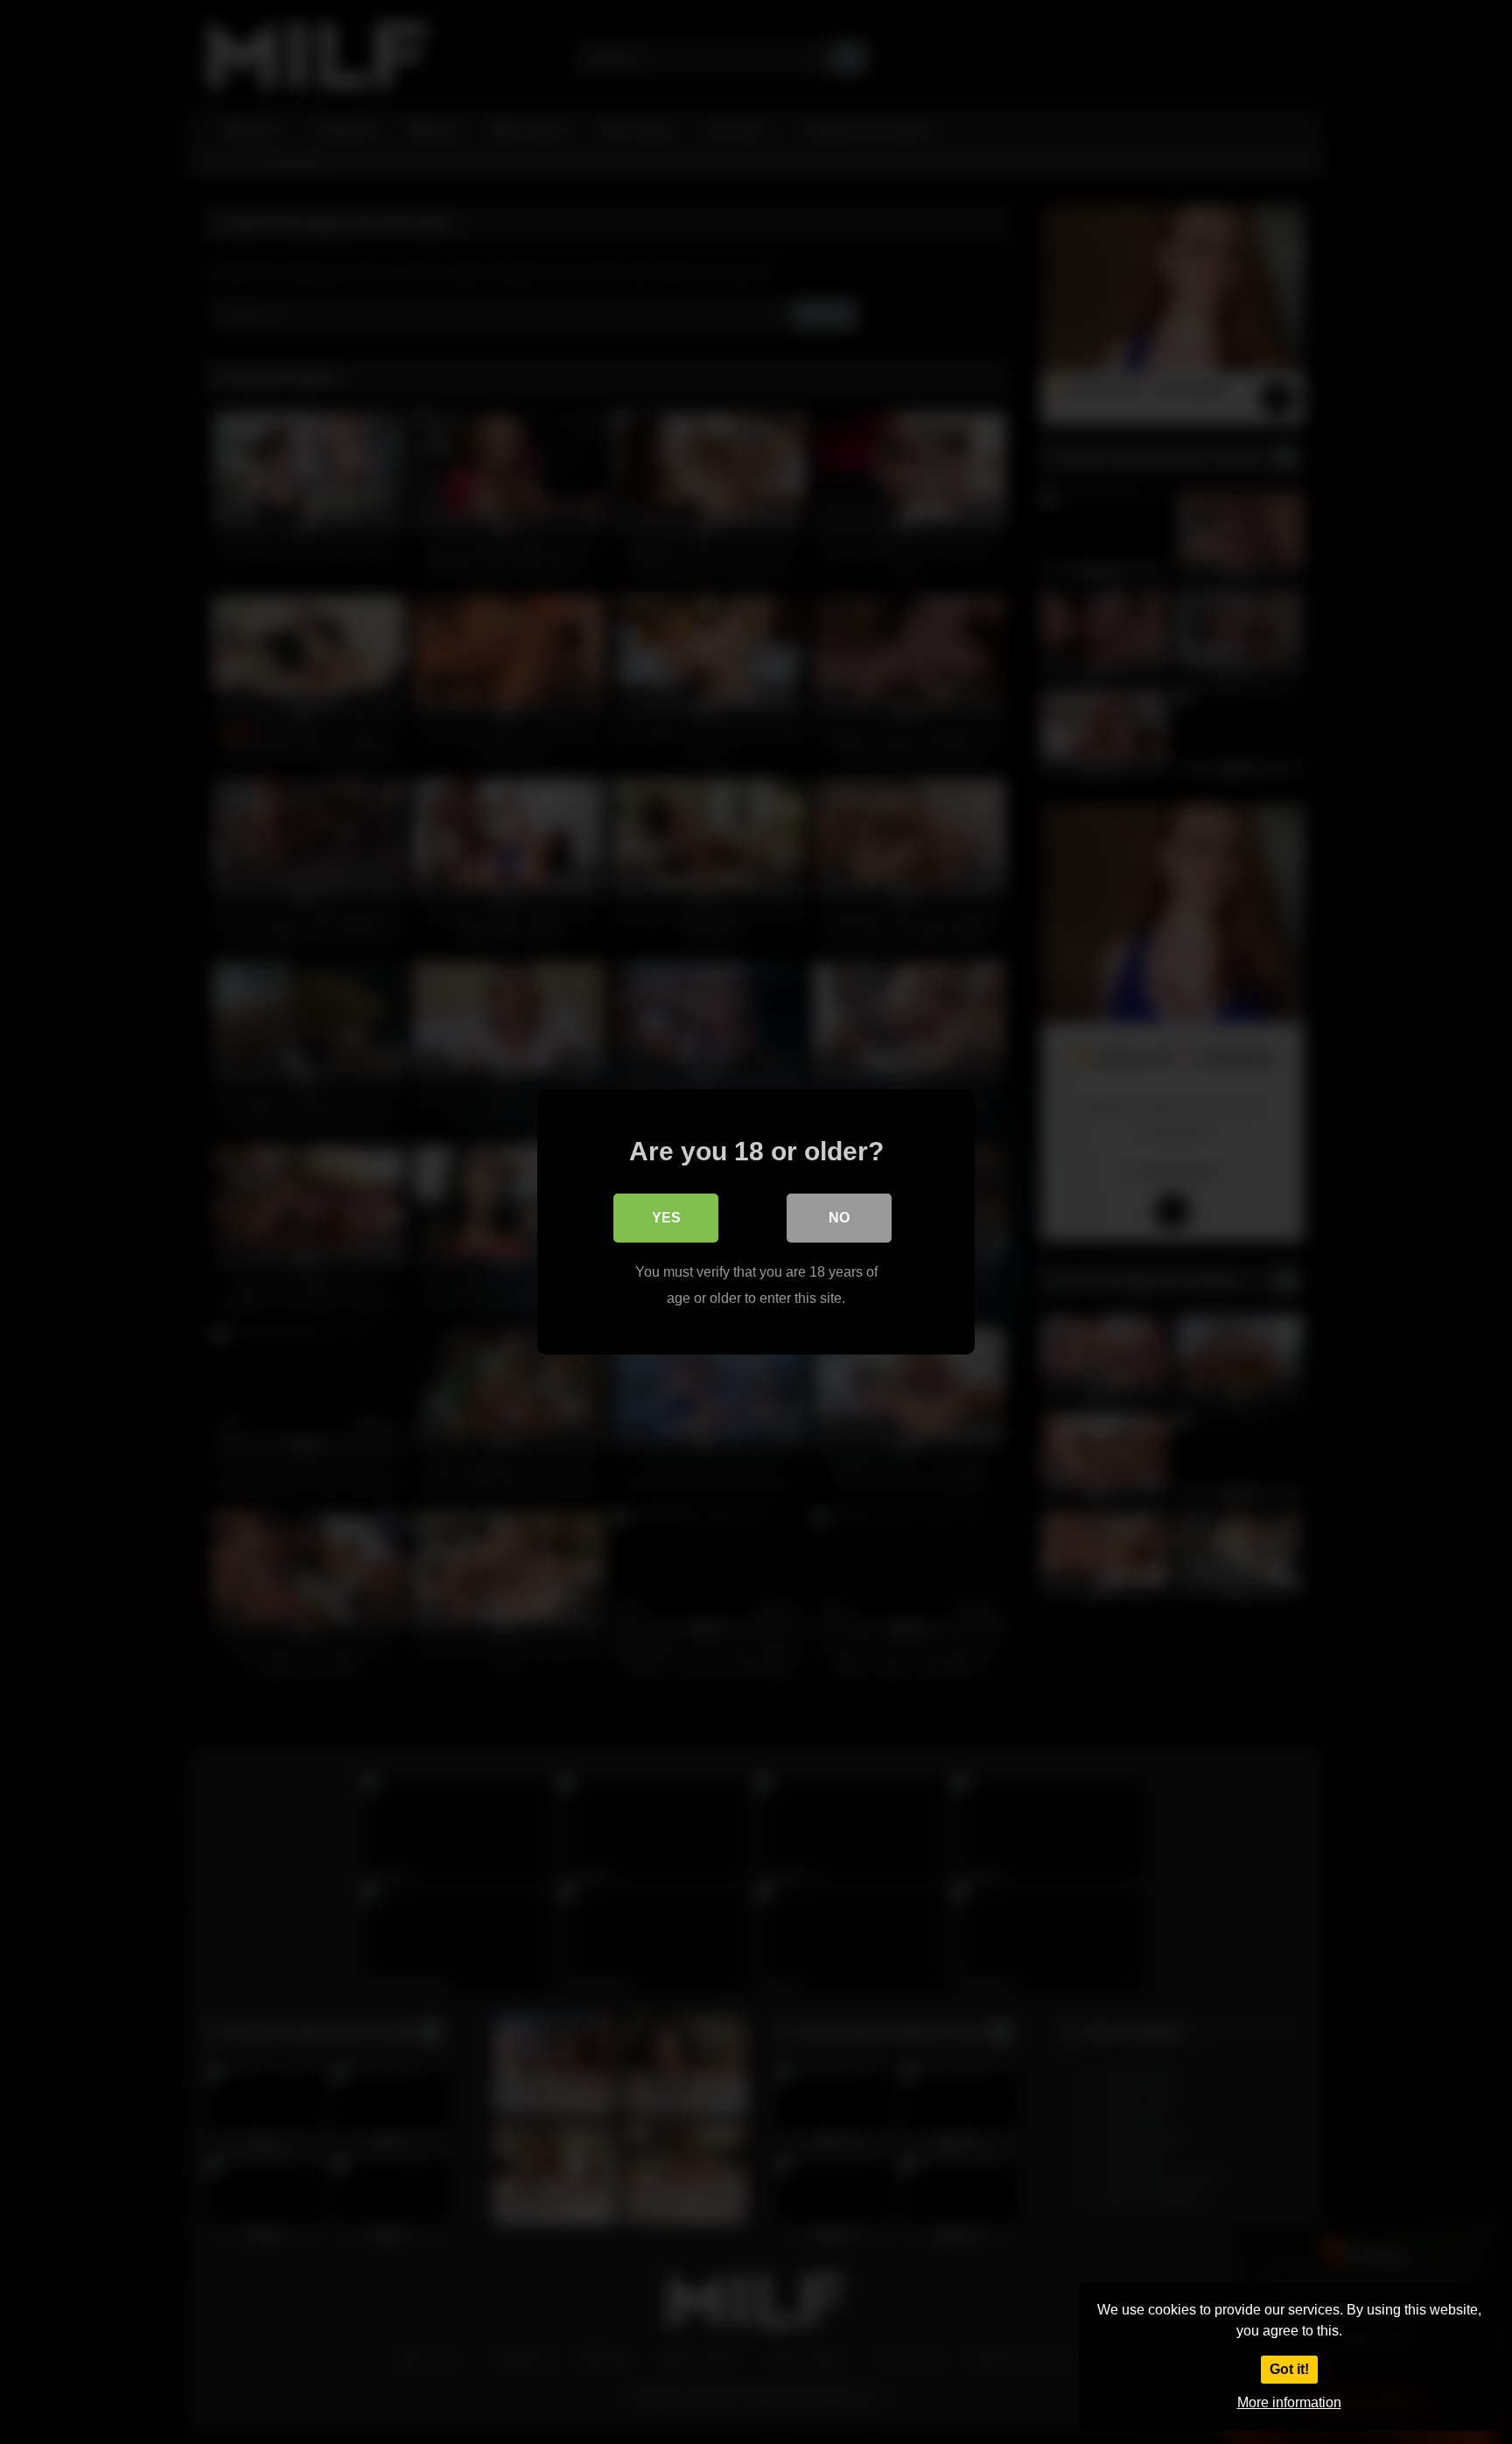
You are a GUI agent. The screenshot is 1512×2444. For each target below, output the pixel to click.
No (839, 1218)
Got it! (1289, 2369)
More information (1289, 2402)
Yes (666, 1218)
